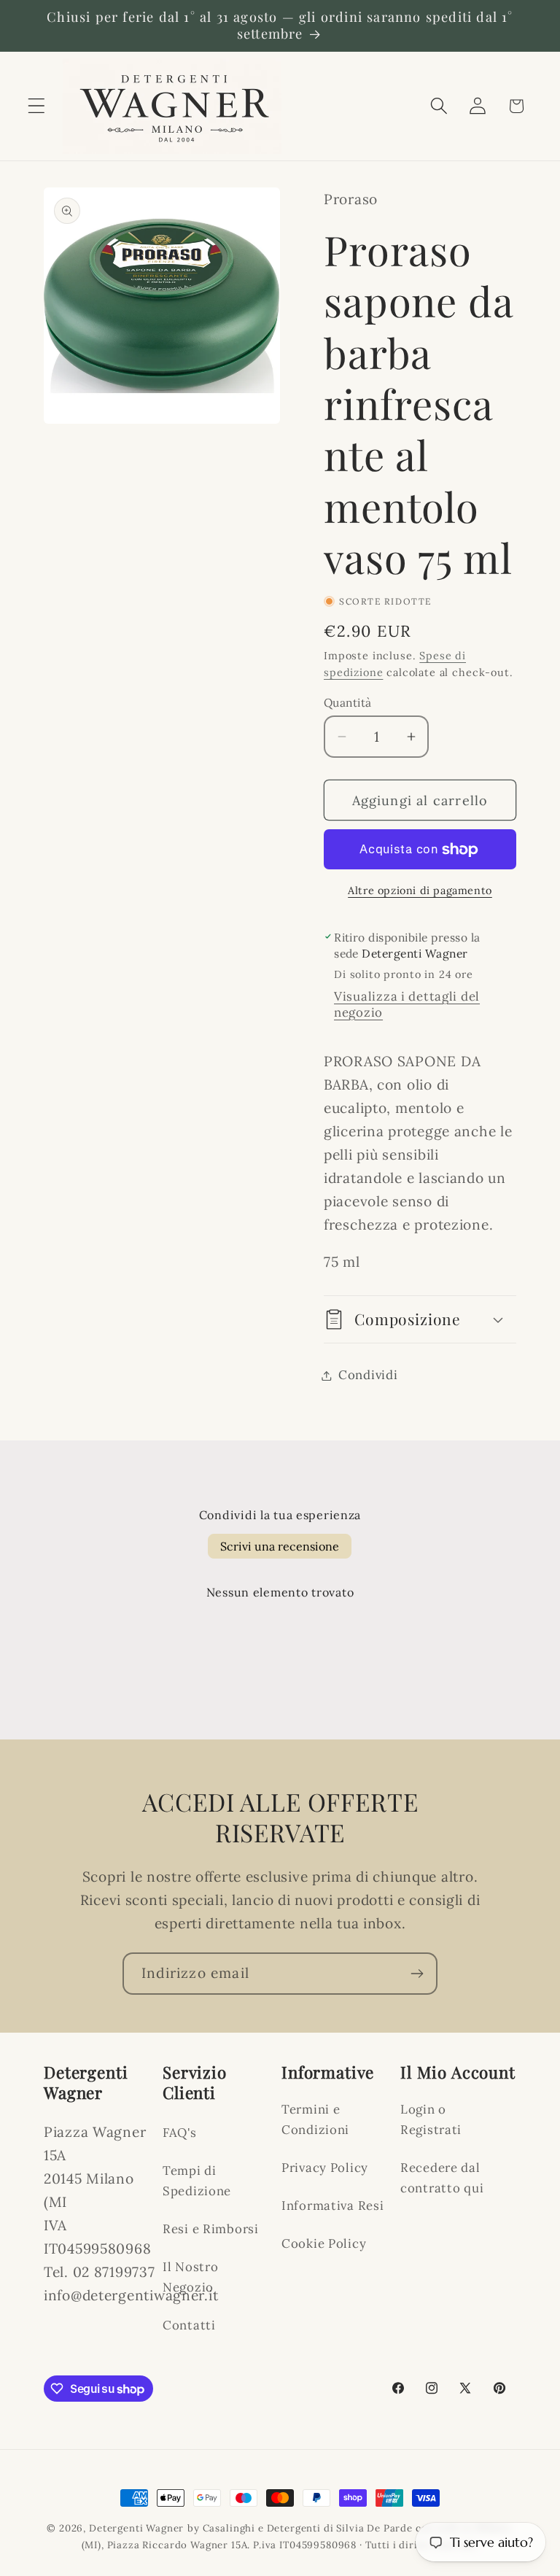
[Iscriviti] (417, 1974)
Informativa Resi (333, 2205)
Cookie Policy (324, 2243)
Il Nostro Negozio (190, 2277)
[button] (37, 106)
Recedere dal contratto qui (442, 2178)
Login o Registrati (431, 2119)
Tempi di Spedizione (197, 2181)
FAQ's (180, 2133)
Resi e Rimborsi (211, 2229)
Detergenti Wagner (136, 2528)
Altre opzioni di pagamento (420, 891)
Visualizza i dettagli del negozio (407, 1004)
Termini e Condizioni (315, 2119)
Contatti (189, 2325)
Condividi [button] (368, 1375)
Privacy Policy (325, 2168)
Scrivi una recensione (280, 1546)
